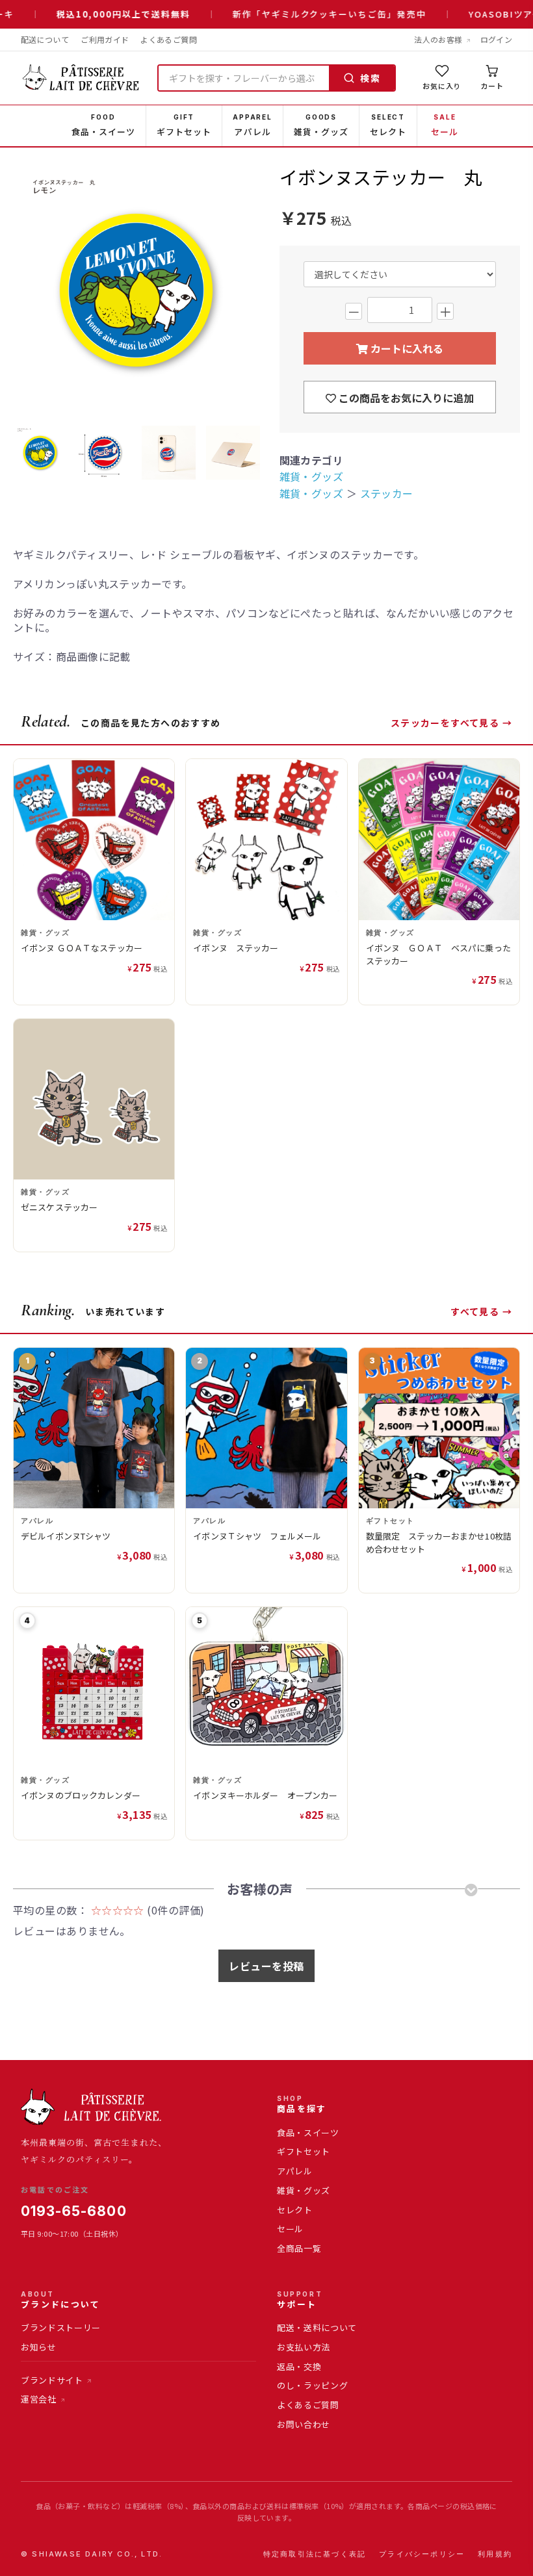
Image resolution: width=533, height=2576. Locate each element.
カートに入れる (406, 348)
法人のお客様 (438, 39)
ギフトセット (304, 2151)
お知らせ (39, 2347)
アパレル (295, 2171)
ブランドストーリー (61, 2327)
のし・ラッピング (312, 2385)
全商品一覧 (299, 2248)
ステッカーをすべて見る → (451, 723)
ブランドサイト (52, 2380)
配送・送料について (317, 2327)
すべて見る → (481, 1311)
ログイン (496, 39)
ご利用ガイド (105, 39)
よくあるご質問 (169, 39)
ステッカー (387, 493)
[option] (136, 291)
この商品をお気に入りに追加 (405, 398)
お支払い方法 (304, 2347)
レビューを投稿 (266, 1966)
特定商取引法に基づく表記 (315, 2554)
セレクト (295, 2210)
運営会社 (39, 2399)
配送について (45, 39)
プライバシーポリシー (422, 2554)
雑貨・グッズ (312, 476)
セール (290, 2229)
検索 (370, 78)
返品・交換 (299, 2366)
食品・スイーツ (308, 2132)
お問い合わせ (304, 2424)
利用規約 (495, 2554)
